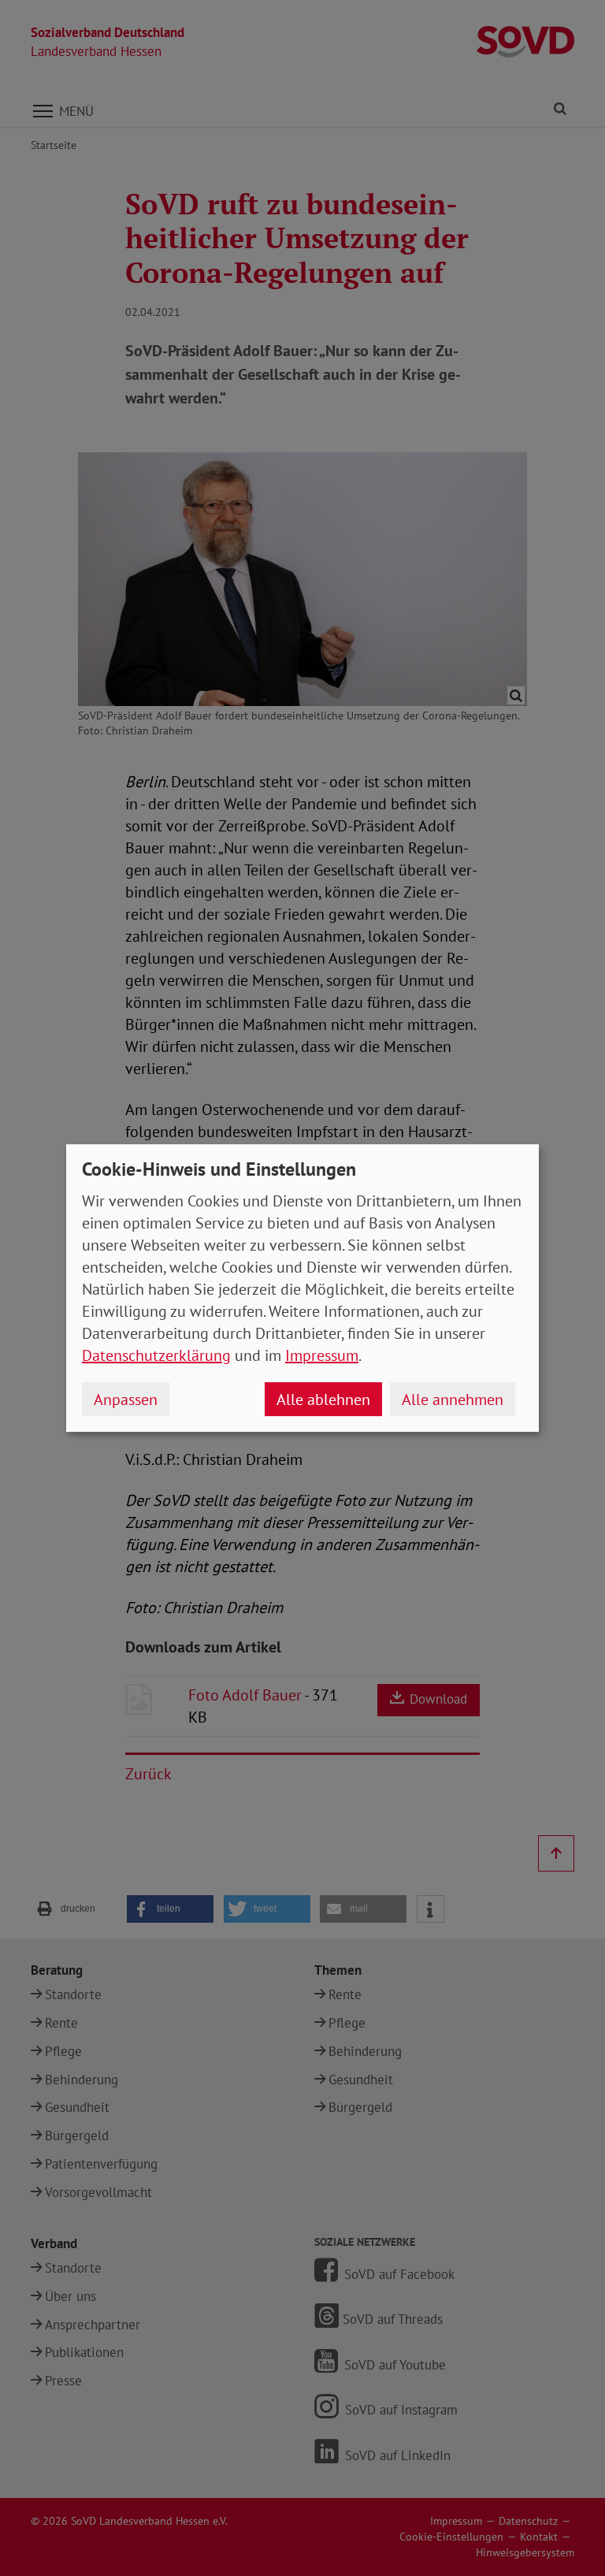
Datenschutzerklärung (156, 1355)
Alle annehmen (453, 1400)
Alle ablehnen (323, 1400)
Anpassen (126, 1400)
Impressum (322, 1355)
